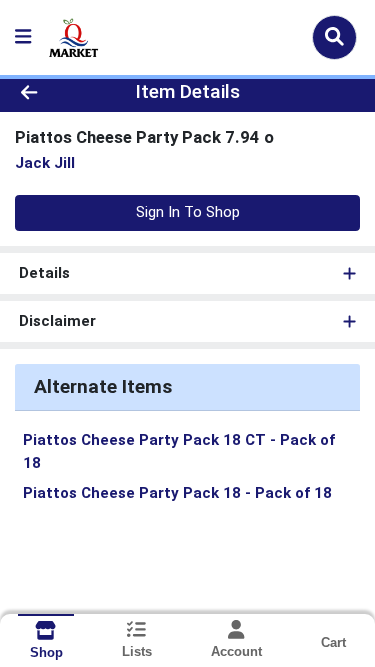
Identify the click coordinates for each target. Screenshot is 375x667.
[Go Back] (58, 92)
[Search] (334, 37)
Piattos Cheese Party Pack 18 (177, 493)
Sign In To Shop (188, 212)
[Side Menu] (23, 37)
